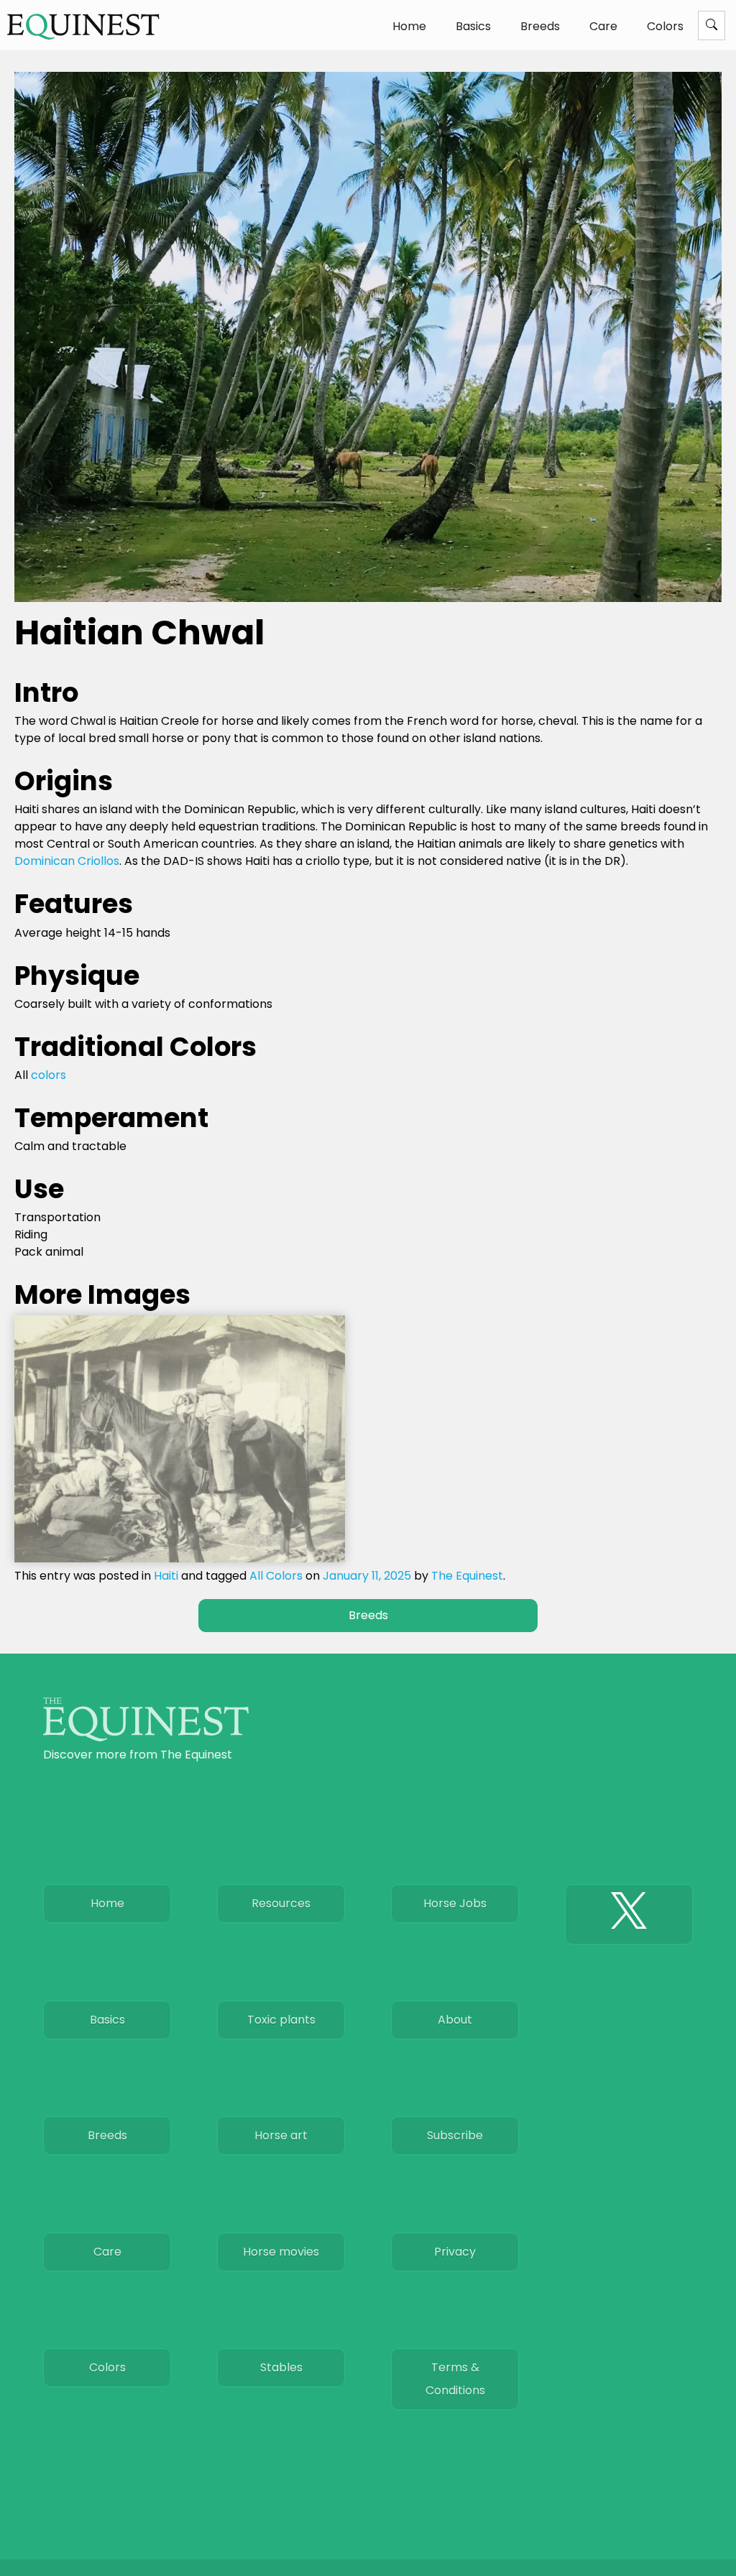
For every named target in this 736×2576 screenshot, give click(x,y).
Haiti (166, 1576)
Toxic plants (281, 2020)
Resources (281, 1903)
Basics (473, 26)
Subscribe (455, 2135)
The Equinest (467, 1576)
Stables (281, 2367)
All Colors (276, 1576)
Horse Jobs (455, 1903)
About (455, 2020)
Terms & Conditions (455, 2379)
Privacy (455, 2252)
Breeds (540, 26)
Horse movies (281, 2252)
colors (49, 1075)
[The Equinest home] (146, 1737)
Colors (665, 26)
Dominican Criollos (67, 861)
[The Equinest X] (629, 1914)
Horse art (281, 2135)
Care (603, 26)
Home (409, 26)
